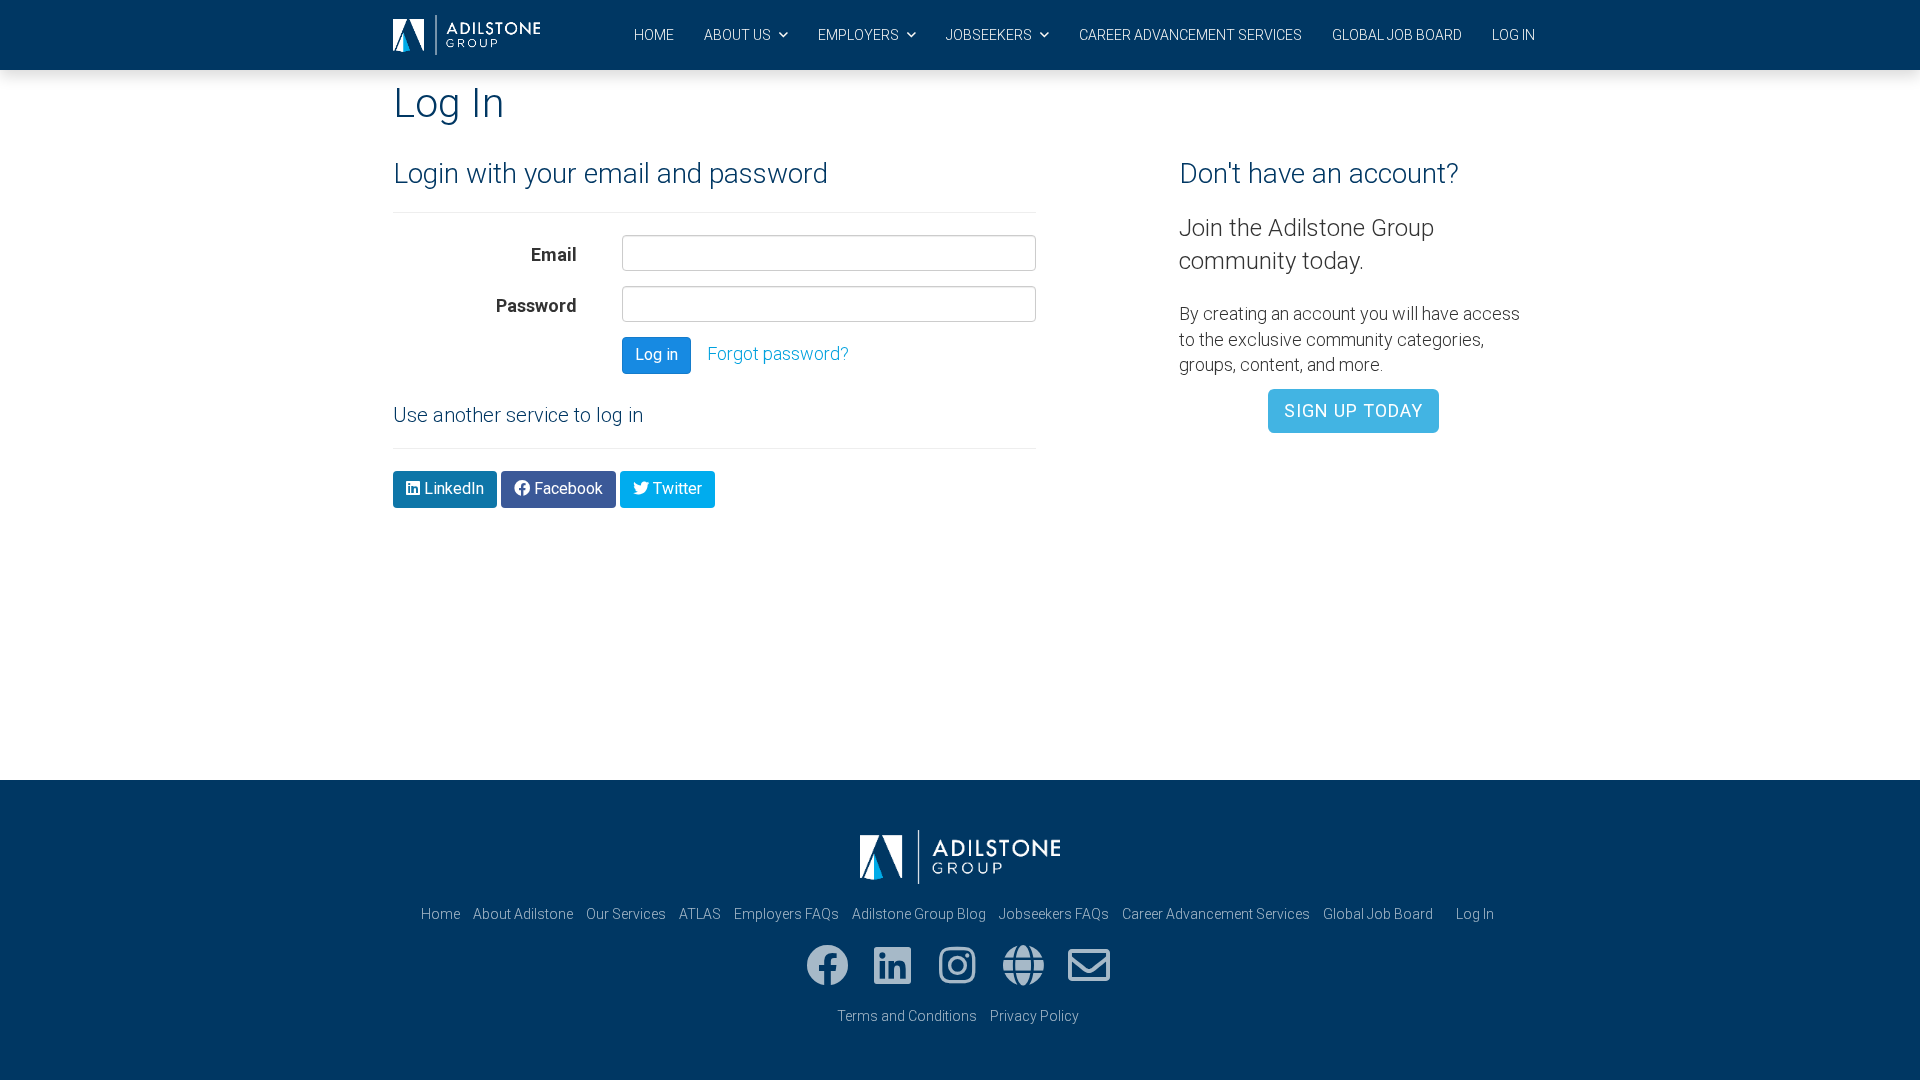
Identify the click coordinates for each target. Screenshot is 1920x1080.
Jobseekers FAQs (1054, 914)
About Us (739, 35)
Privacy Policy (1034, 1016)
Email (554, 254)
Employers (860, 35)
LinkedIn (452, 488)
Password (536, 305)
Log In (1513, 35)
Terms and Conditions (907, 1016)
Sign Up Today (1353, 410)
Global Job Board (1397, 35)
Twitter (675, 488)
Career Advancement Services (1190, 35)
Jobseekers (990, 35)
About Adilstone (523, 914)
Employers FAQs (786, 914)
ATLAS (700, 914)
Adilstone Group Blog (919, 914)
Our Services (626, 914)
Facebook (566, 488)
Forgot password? (778, 353)
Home (654, 35)
